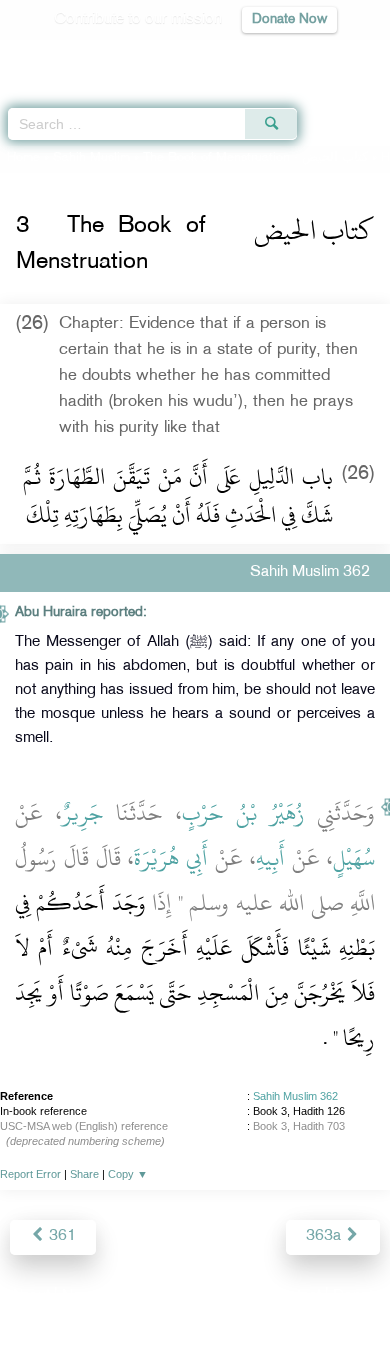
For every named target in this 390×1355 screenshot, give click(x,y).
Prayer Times (251, 55)
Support (140, 1296)
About (30, 1296)
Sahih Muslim (91, 158)
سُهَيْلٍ (354, 858)
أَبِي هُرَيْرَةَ (171, 858)
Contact (294, 1296)
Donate (357, 1296)
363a (325, 1236)
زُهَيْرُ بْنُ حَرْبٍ (243, 813)
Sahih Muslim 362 (295, 1096)
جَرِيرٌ (83, 813)
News (81, 1296)
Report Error (30, 1174)
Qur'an (95, 55)
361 (60, 1236)
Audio (331, 55)
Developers (218, 1296)
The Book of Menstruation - (255, 158)
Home (23, 158)
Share (84, 1174)
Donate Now (289, 19)
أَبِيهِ (270, 858)
